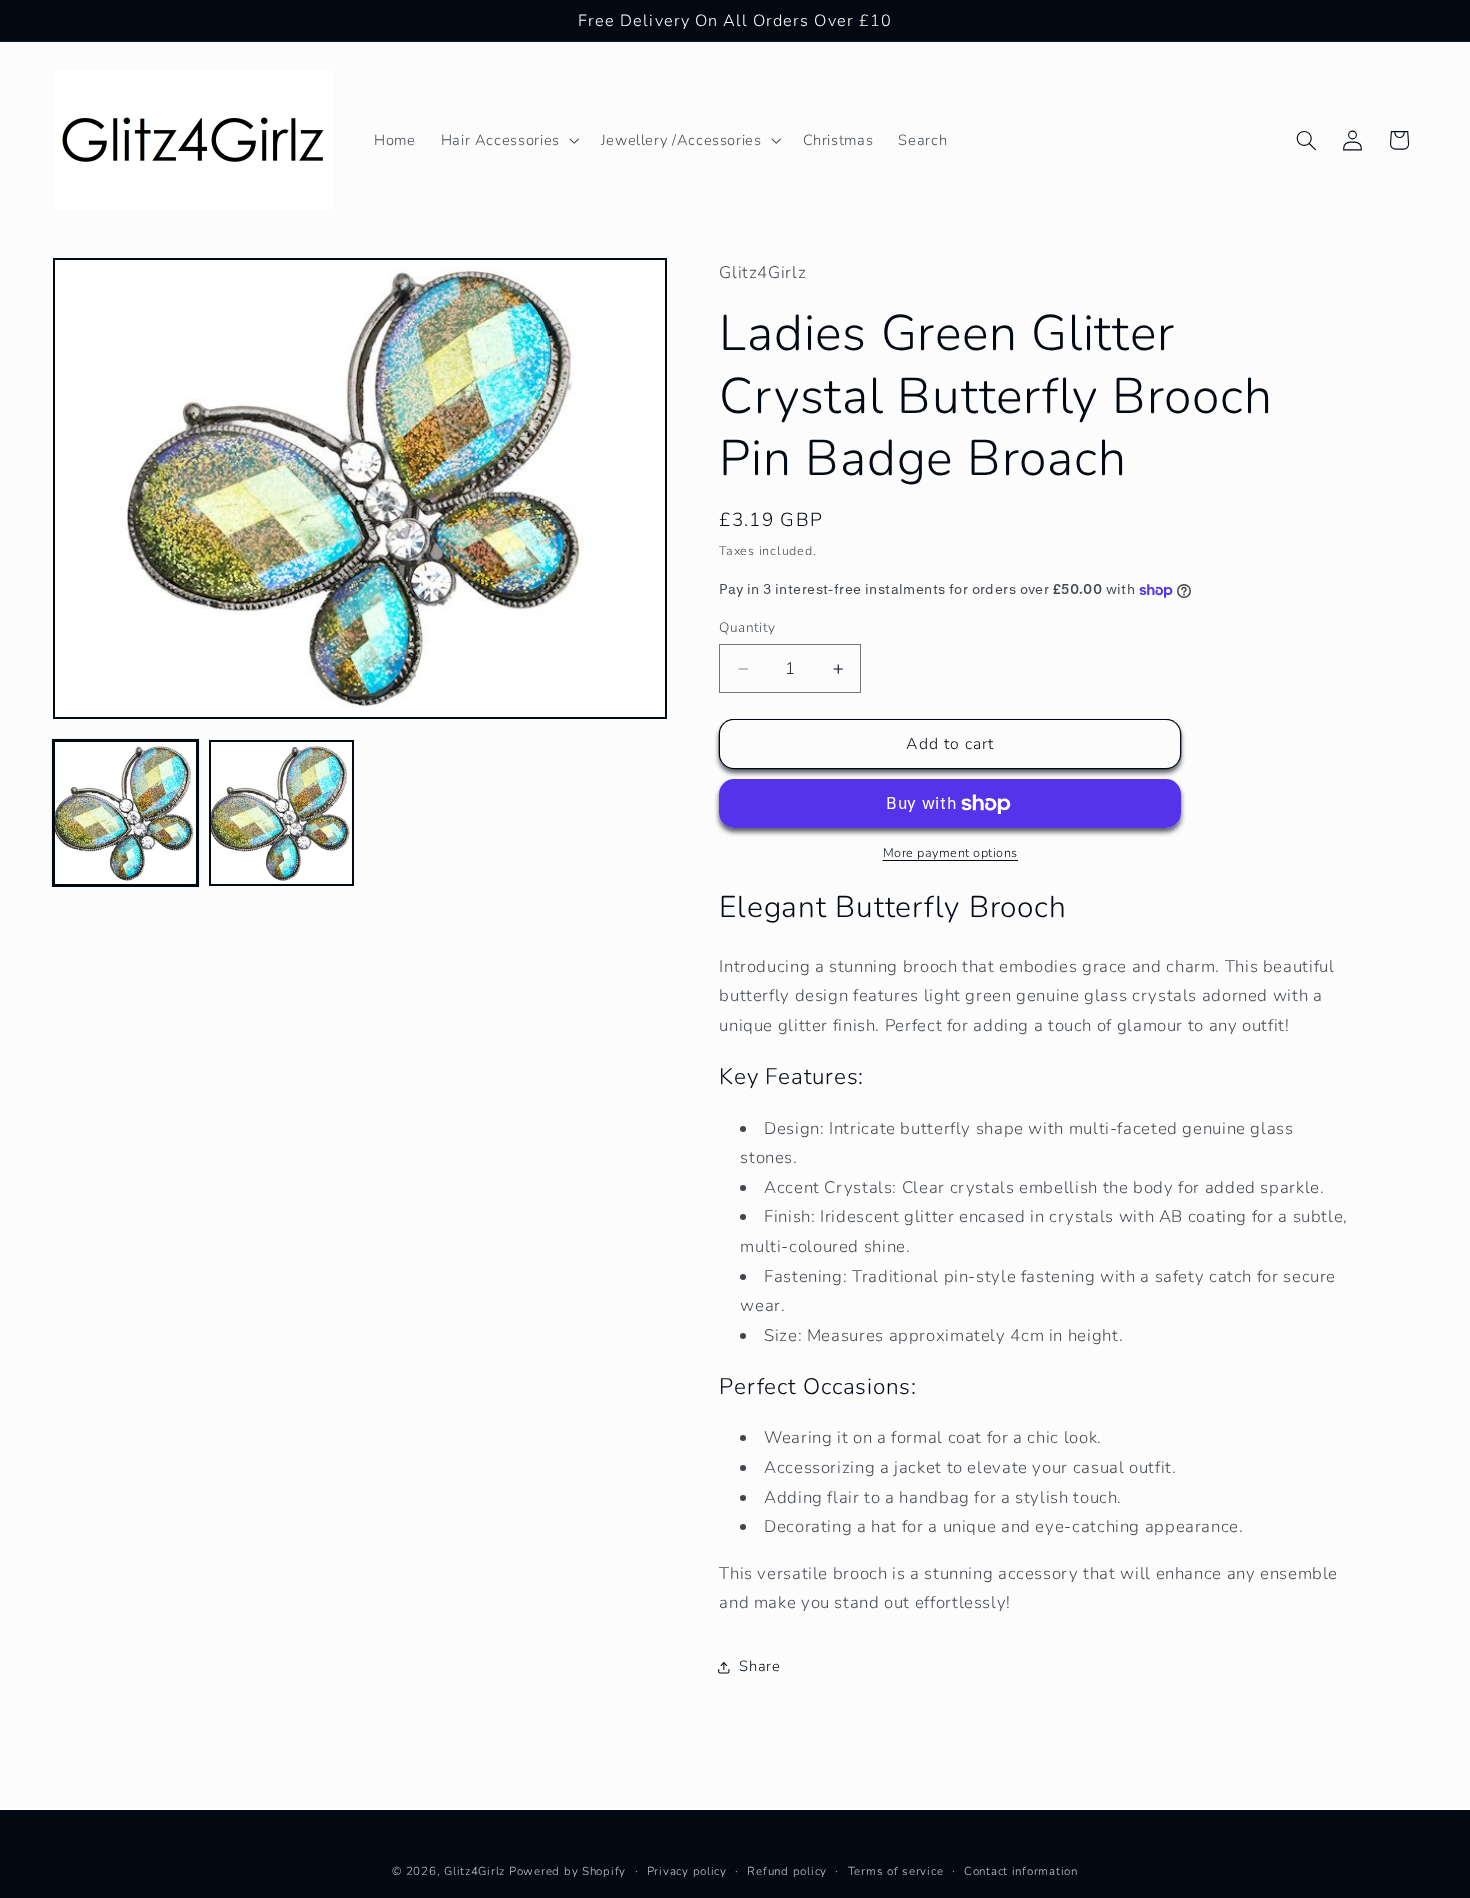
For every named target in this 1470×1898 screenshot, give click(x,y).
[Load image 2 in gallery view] (282, 814)
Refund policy (787, 1871)
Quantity (747, 627)
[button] (508, 140)
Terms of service (896, 1871)
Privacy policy (687, 1871)
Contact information (1021, 1871)
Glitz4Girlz (474, 1871)
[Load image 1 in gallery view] (126, 814)
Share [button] (759, 1666)
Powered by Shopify (567, 1871)
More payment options (951, 853)
